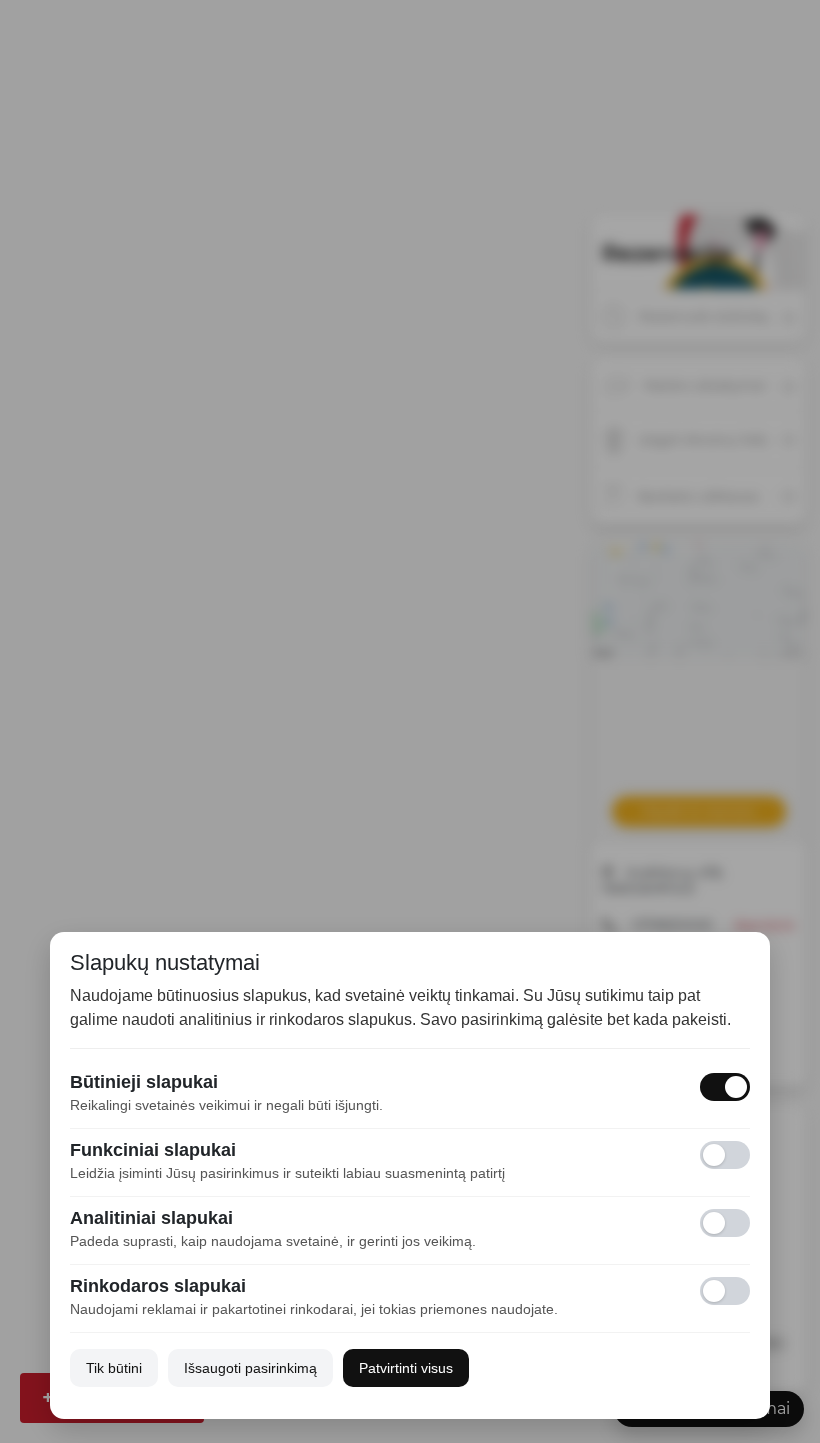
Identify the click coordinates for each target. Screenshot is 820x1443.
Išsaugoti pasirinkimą (250, 1368)
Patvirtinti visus (406, 1368)
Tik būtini (114, 1368)
